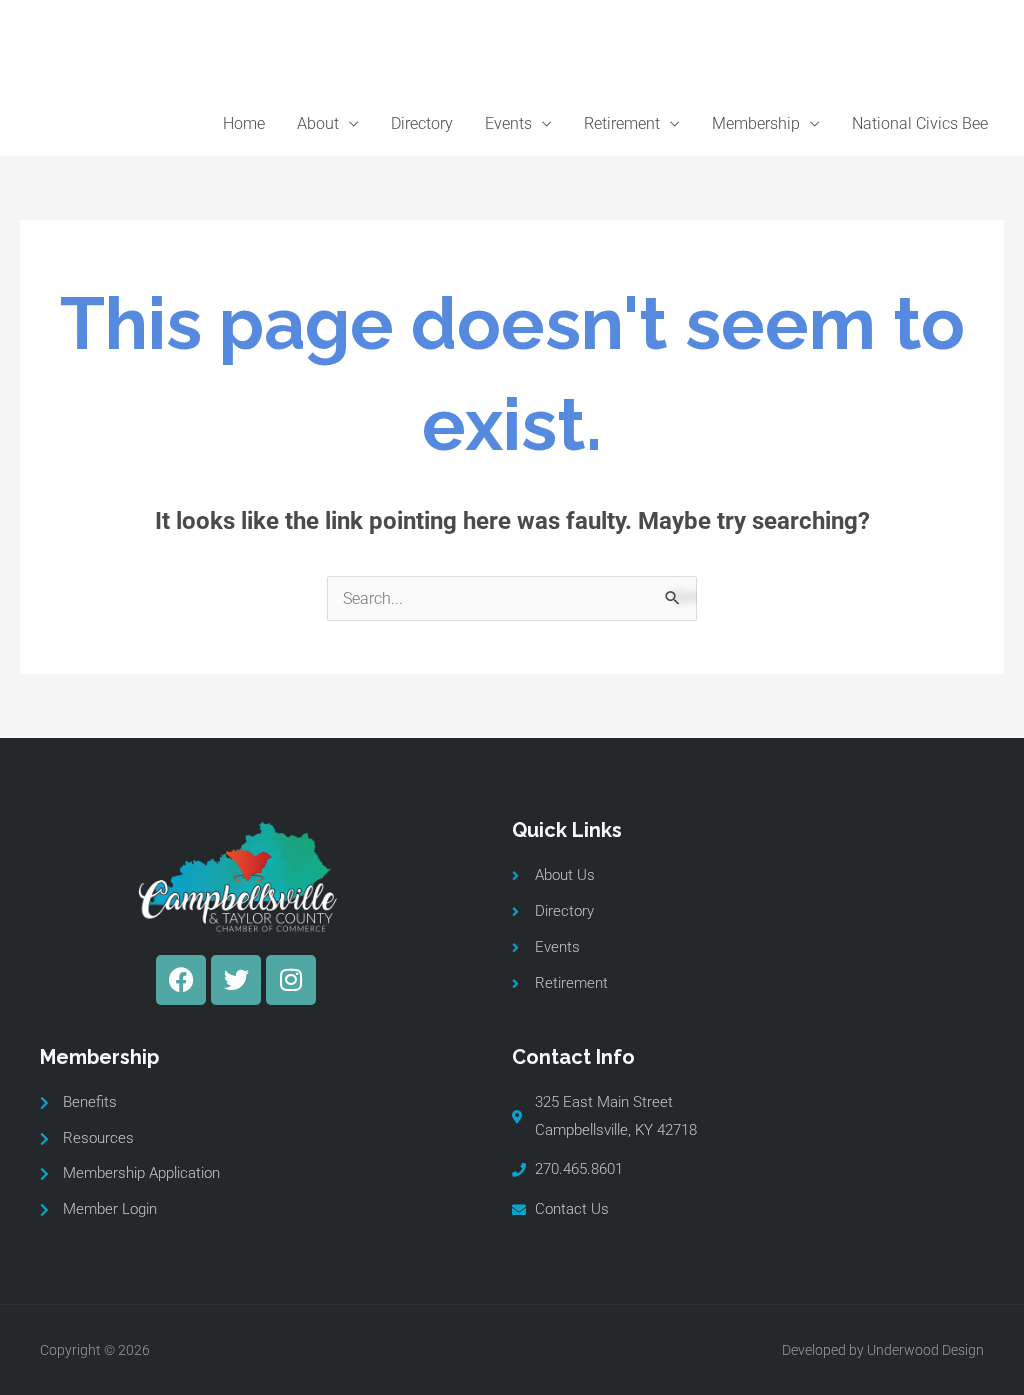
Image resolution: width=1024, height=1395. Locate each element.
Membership (756, 123)
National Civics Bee (920, 123)
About (318, 123)
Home (244, 123)
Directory (422, 123)
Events (508, 123)
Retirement (622, 123)
